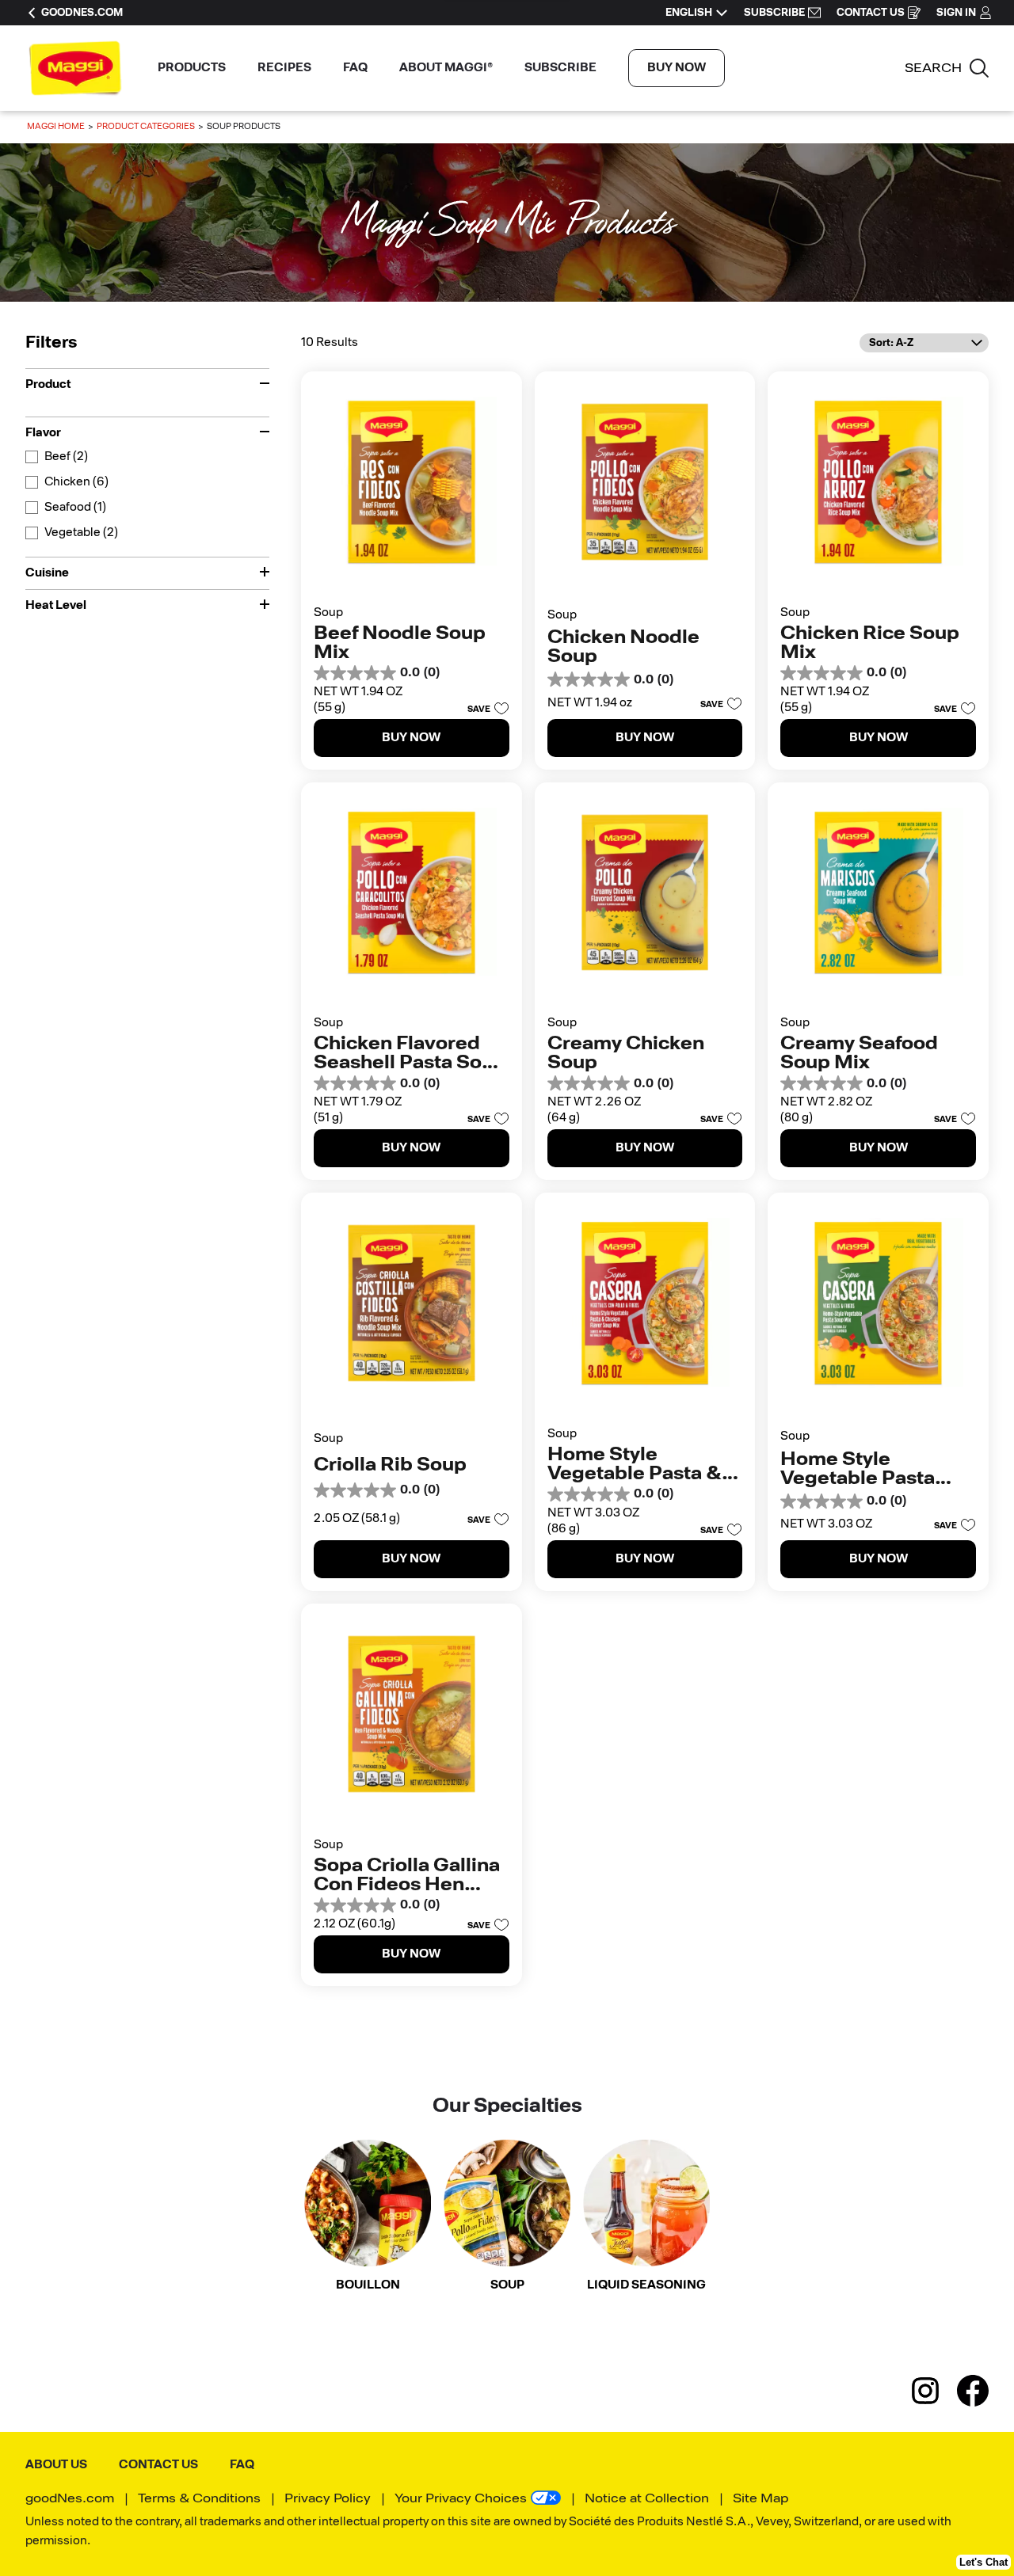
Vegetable (81, 533)
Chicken (76, 482)
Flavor (43, 433)
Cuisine (47, 573)
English (689, 13)
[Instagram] (933, 2391)
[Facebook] (973, 2391)
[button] (484, 708)
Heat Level (56, 606)
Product (48, 385)
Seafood (75, 507)
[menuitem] (192, 68)
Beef (66, 457)
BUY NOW (677, 68)
